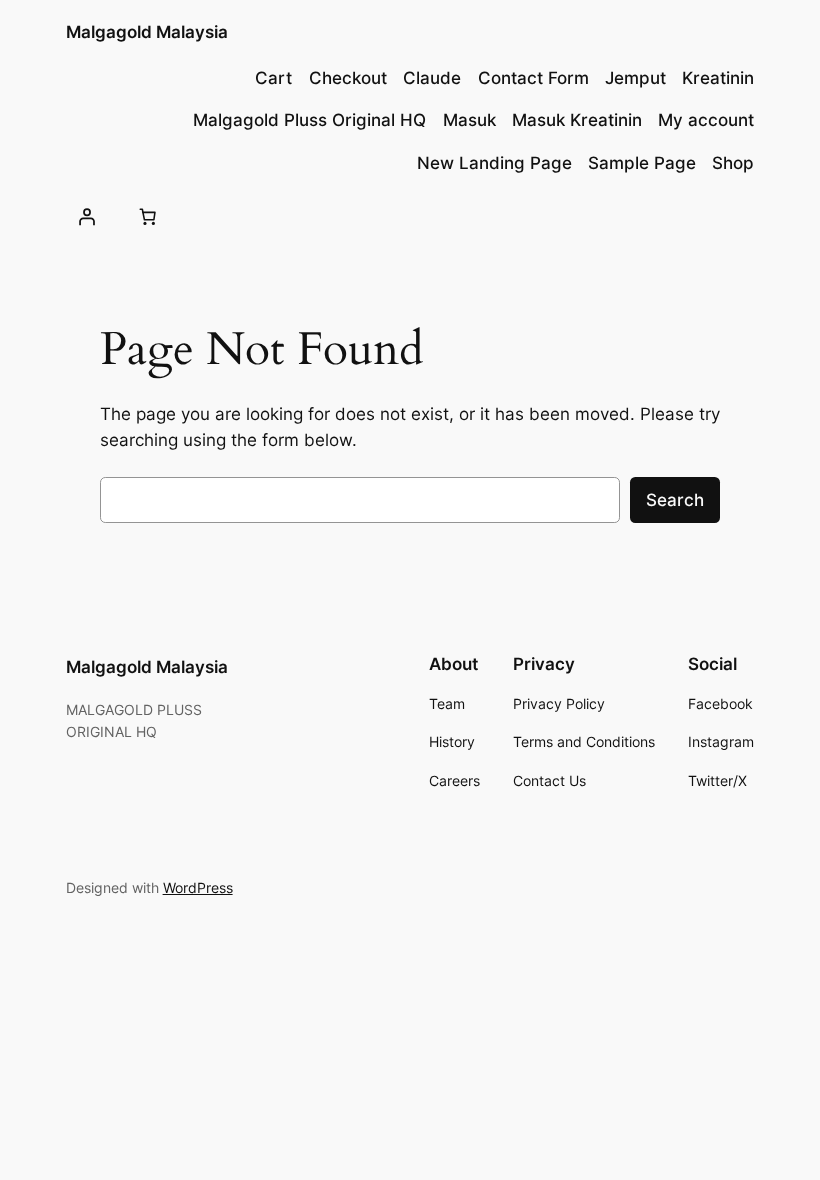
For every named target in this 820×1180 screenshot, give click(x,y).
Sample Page (642, 163)
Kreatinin (718, 78)
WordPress (198, 887)
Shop (733, 163)
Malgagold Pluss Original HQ (309, 120)
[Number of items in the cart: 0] (148, 216)
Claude (432, 78)
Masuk (469, 120)
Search (675, 500)
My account (706, 120)
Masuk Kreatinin (577, 120)
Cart (273, 78)
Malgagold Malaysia (147, 32)
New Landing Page (494, 163)
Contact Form (533, 78)
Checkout (348, 78)
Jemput (635, 78)
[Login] (87, 216)
